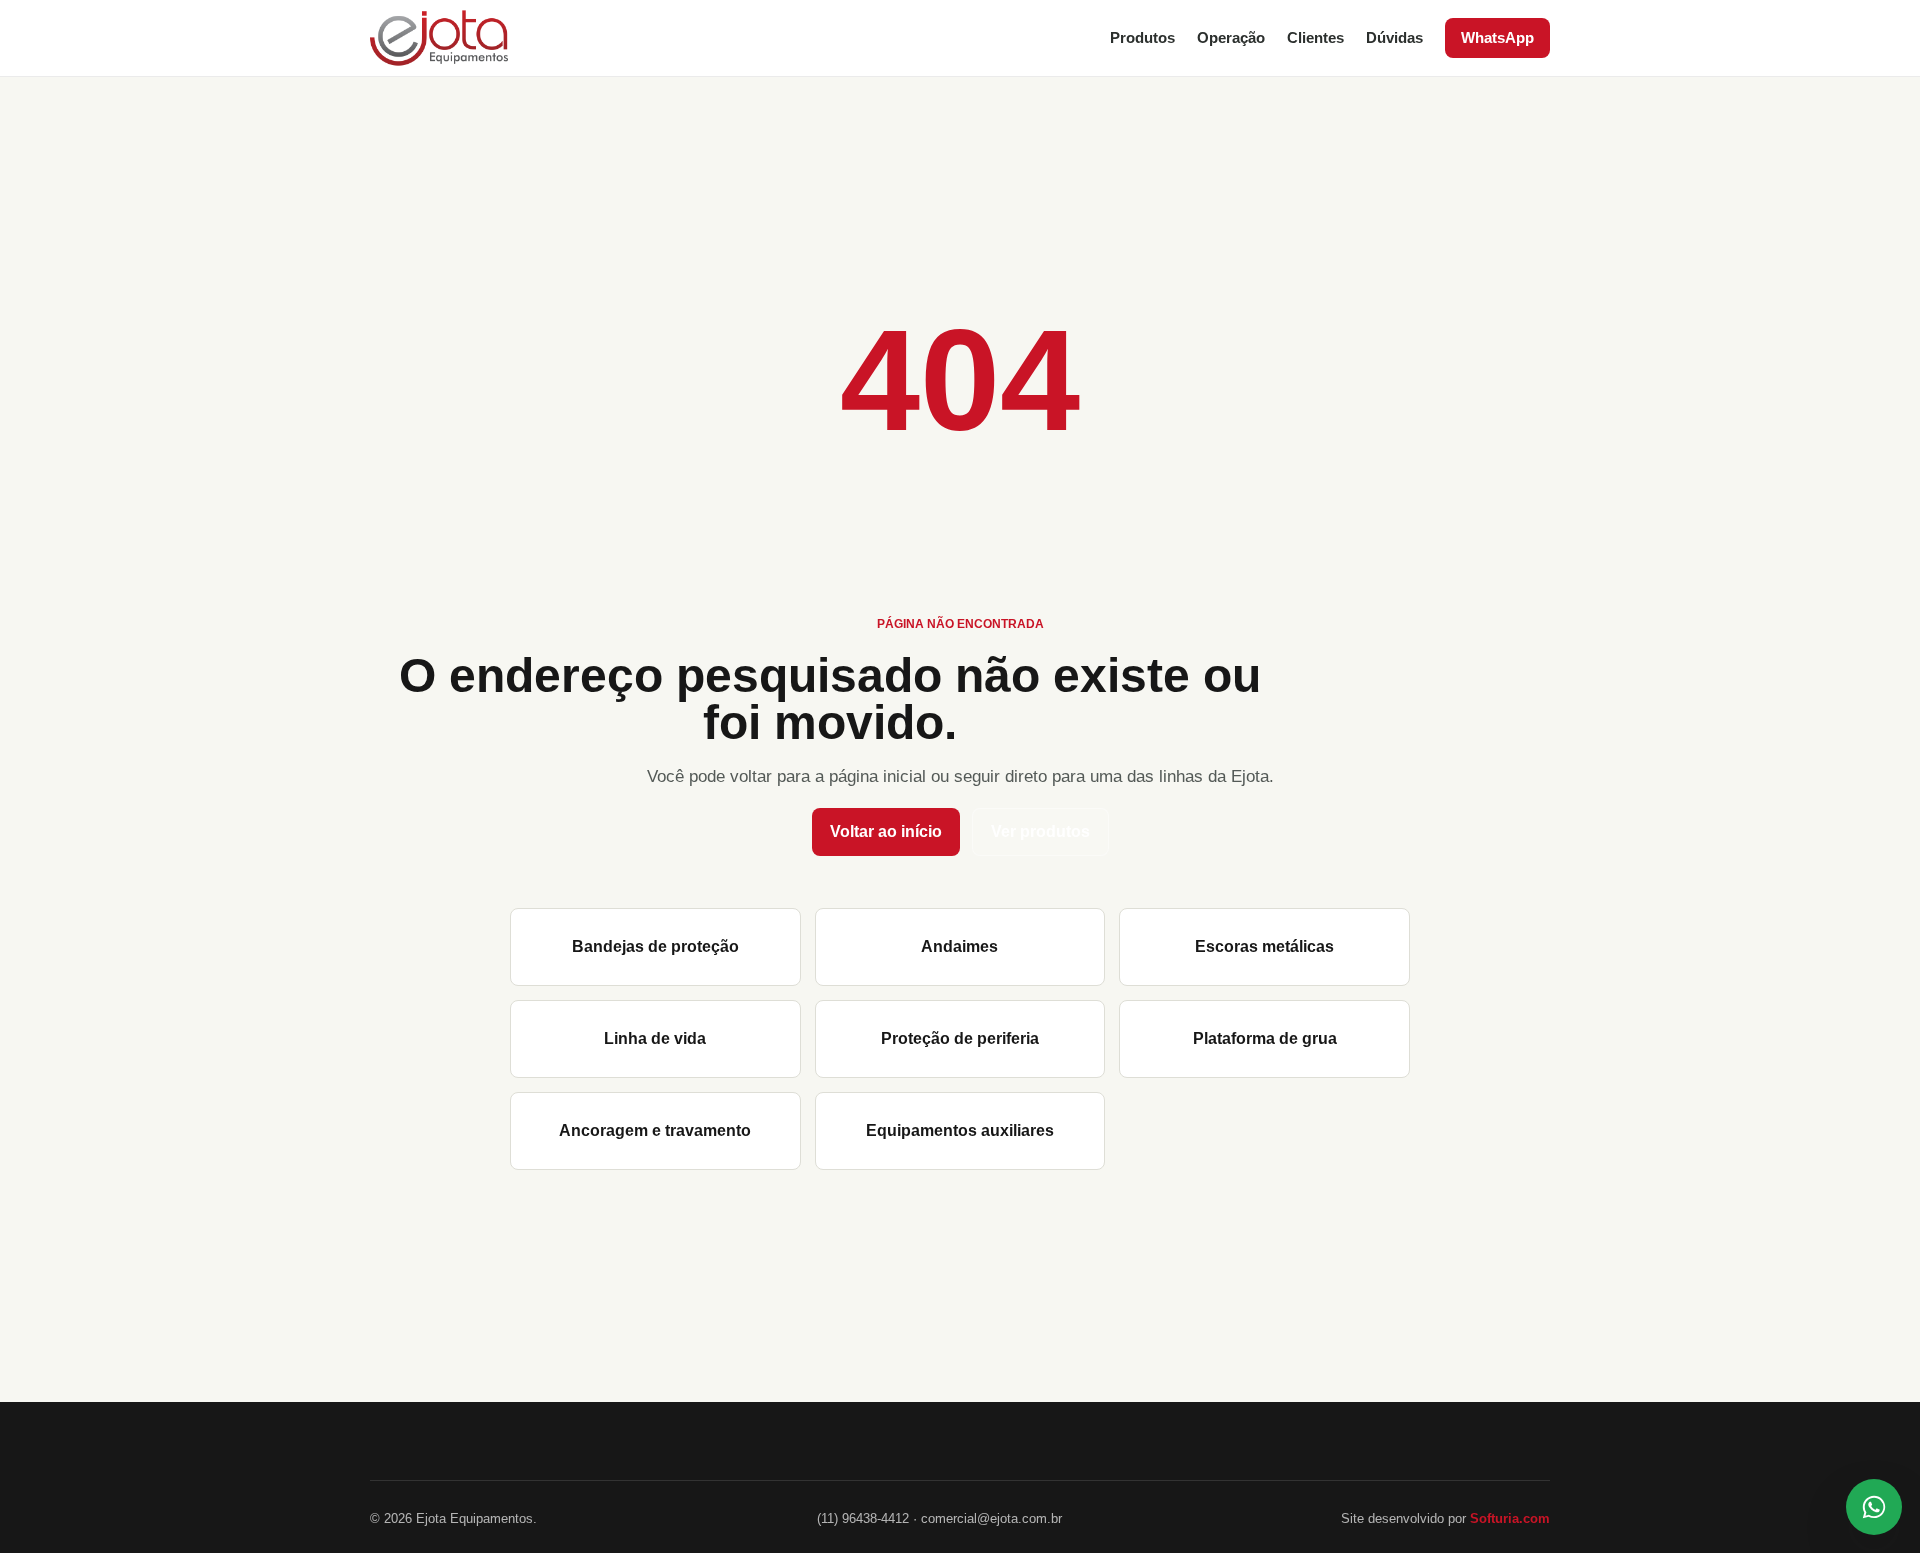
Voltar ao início (886, 831)
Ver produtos (1040, 831)
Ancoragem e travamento (655, 1130)
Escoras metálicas (1264, 946)
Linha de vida (655, 1038)
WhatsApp (1497, 37)
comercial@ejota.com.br (991, 1518)
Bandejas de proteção (655, 946)
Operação (1231, 37)
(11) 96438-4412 (863, 1518)
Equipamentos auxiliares (960, 1130)
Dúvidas (1394, 37)
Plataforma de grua (1265, 1038)
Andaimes (959, 946)
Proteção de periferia (960, 1038)
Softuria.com (1510, 1518)
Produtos (1142, 37)
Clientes (1315, 37)
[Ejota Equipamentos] (439, 38)
